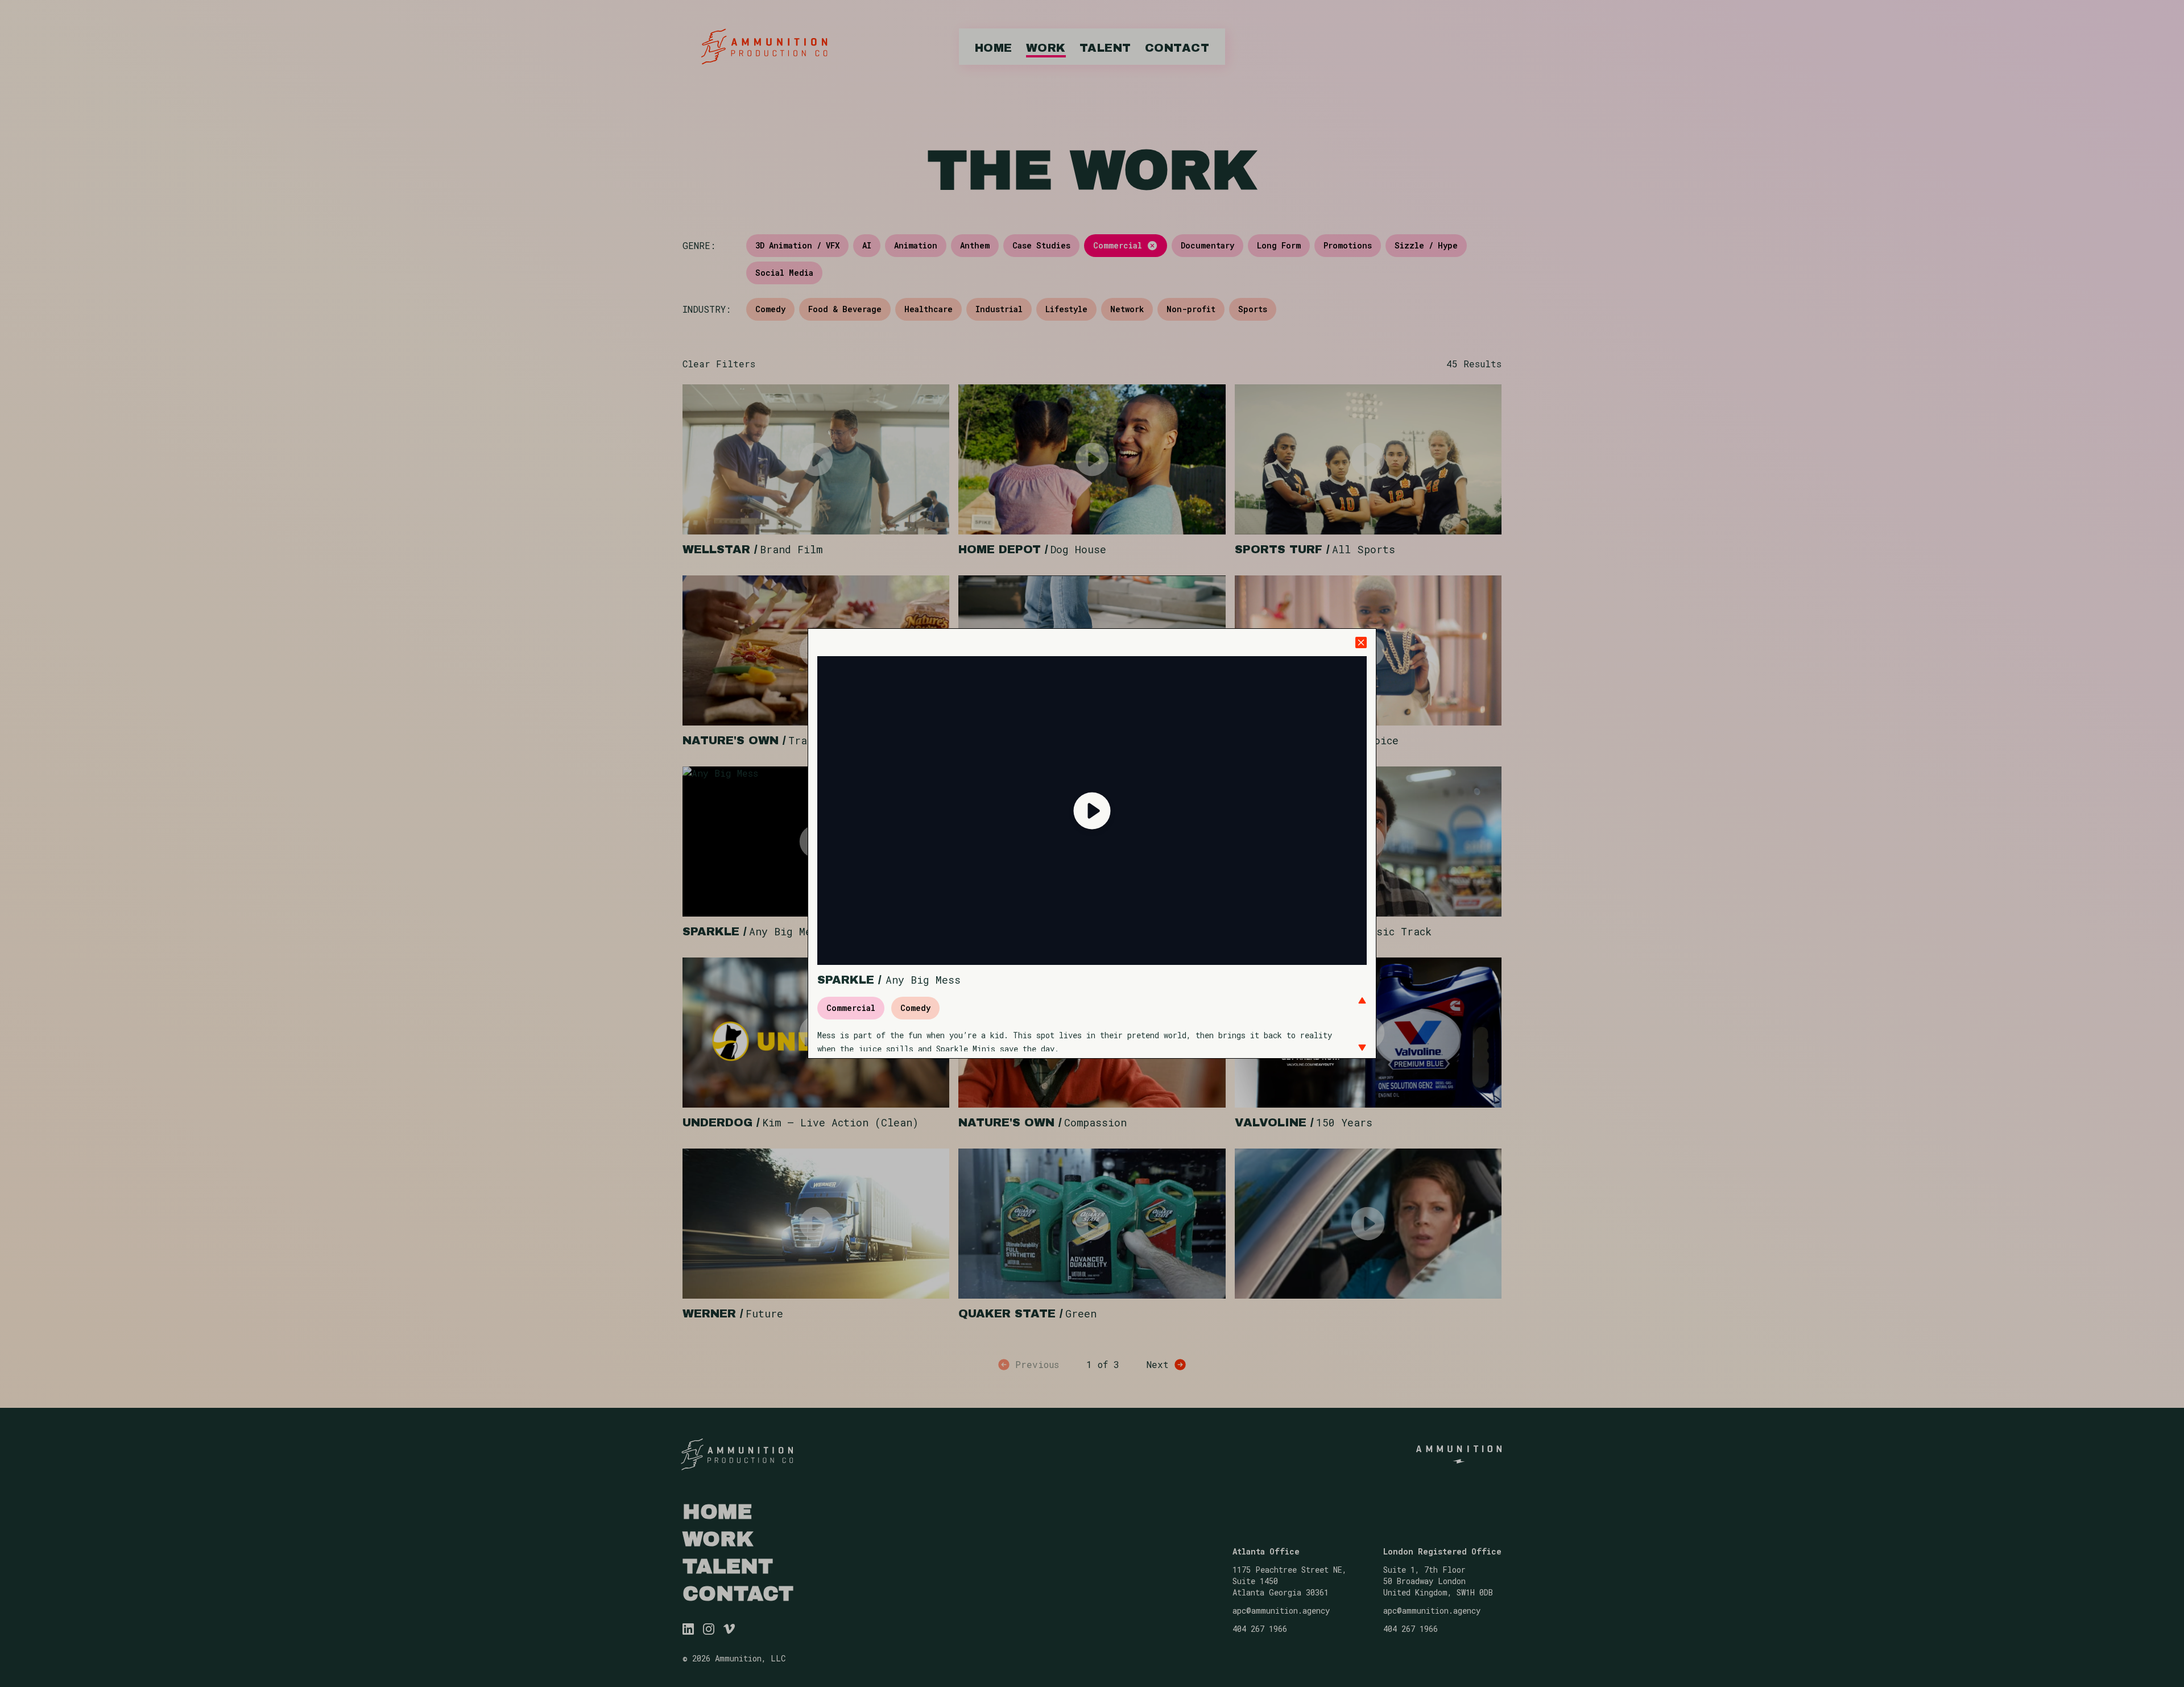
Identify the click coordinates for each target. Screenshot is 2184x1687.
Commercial (851, 1008)
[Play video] (1092, 811)
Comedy (915, 1008)
